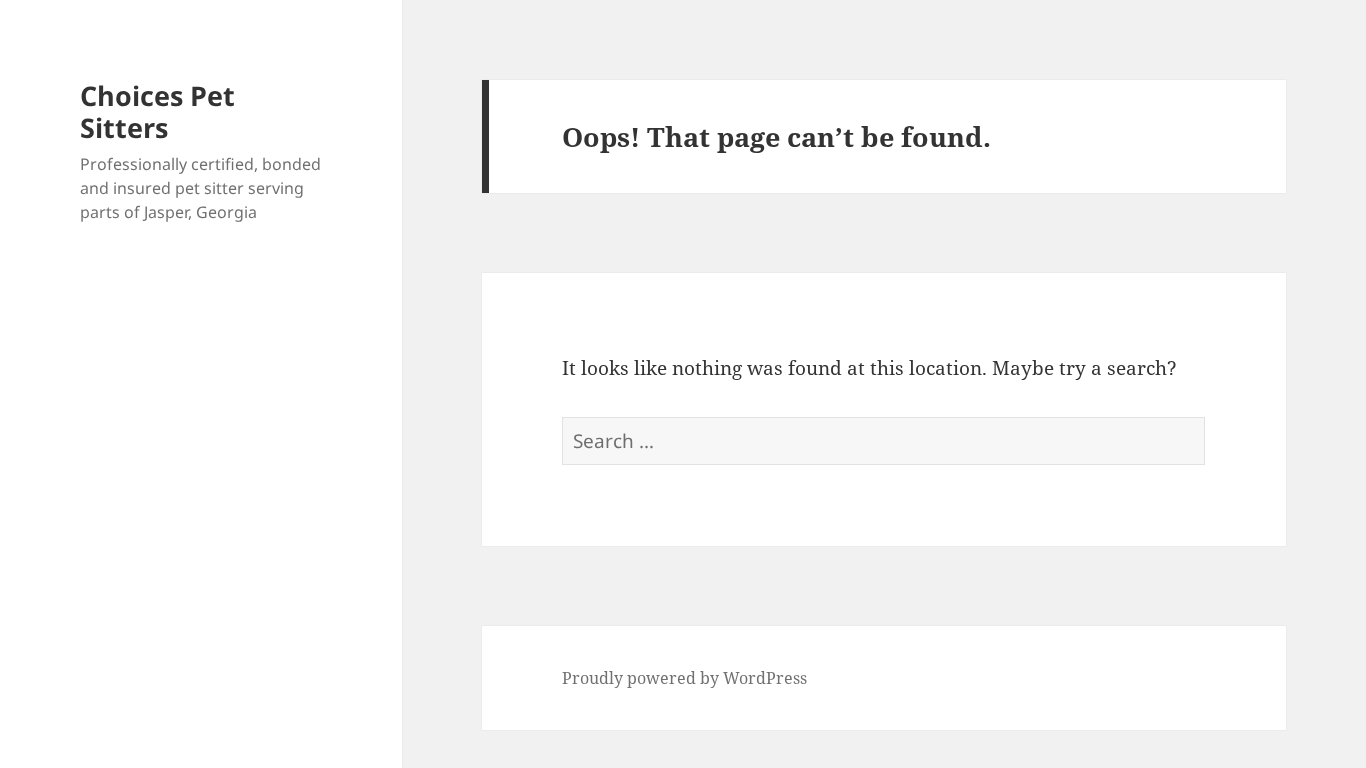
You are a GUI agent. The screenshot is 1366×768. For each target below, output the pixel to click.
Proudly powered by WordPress (684, 678)
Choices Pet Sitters (157, 111)
